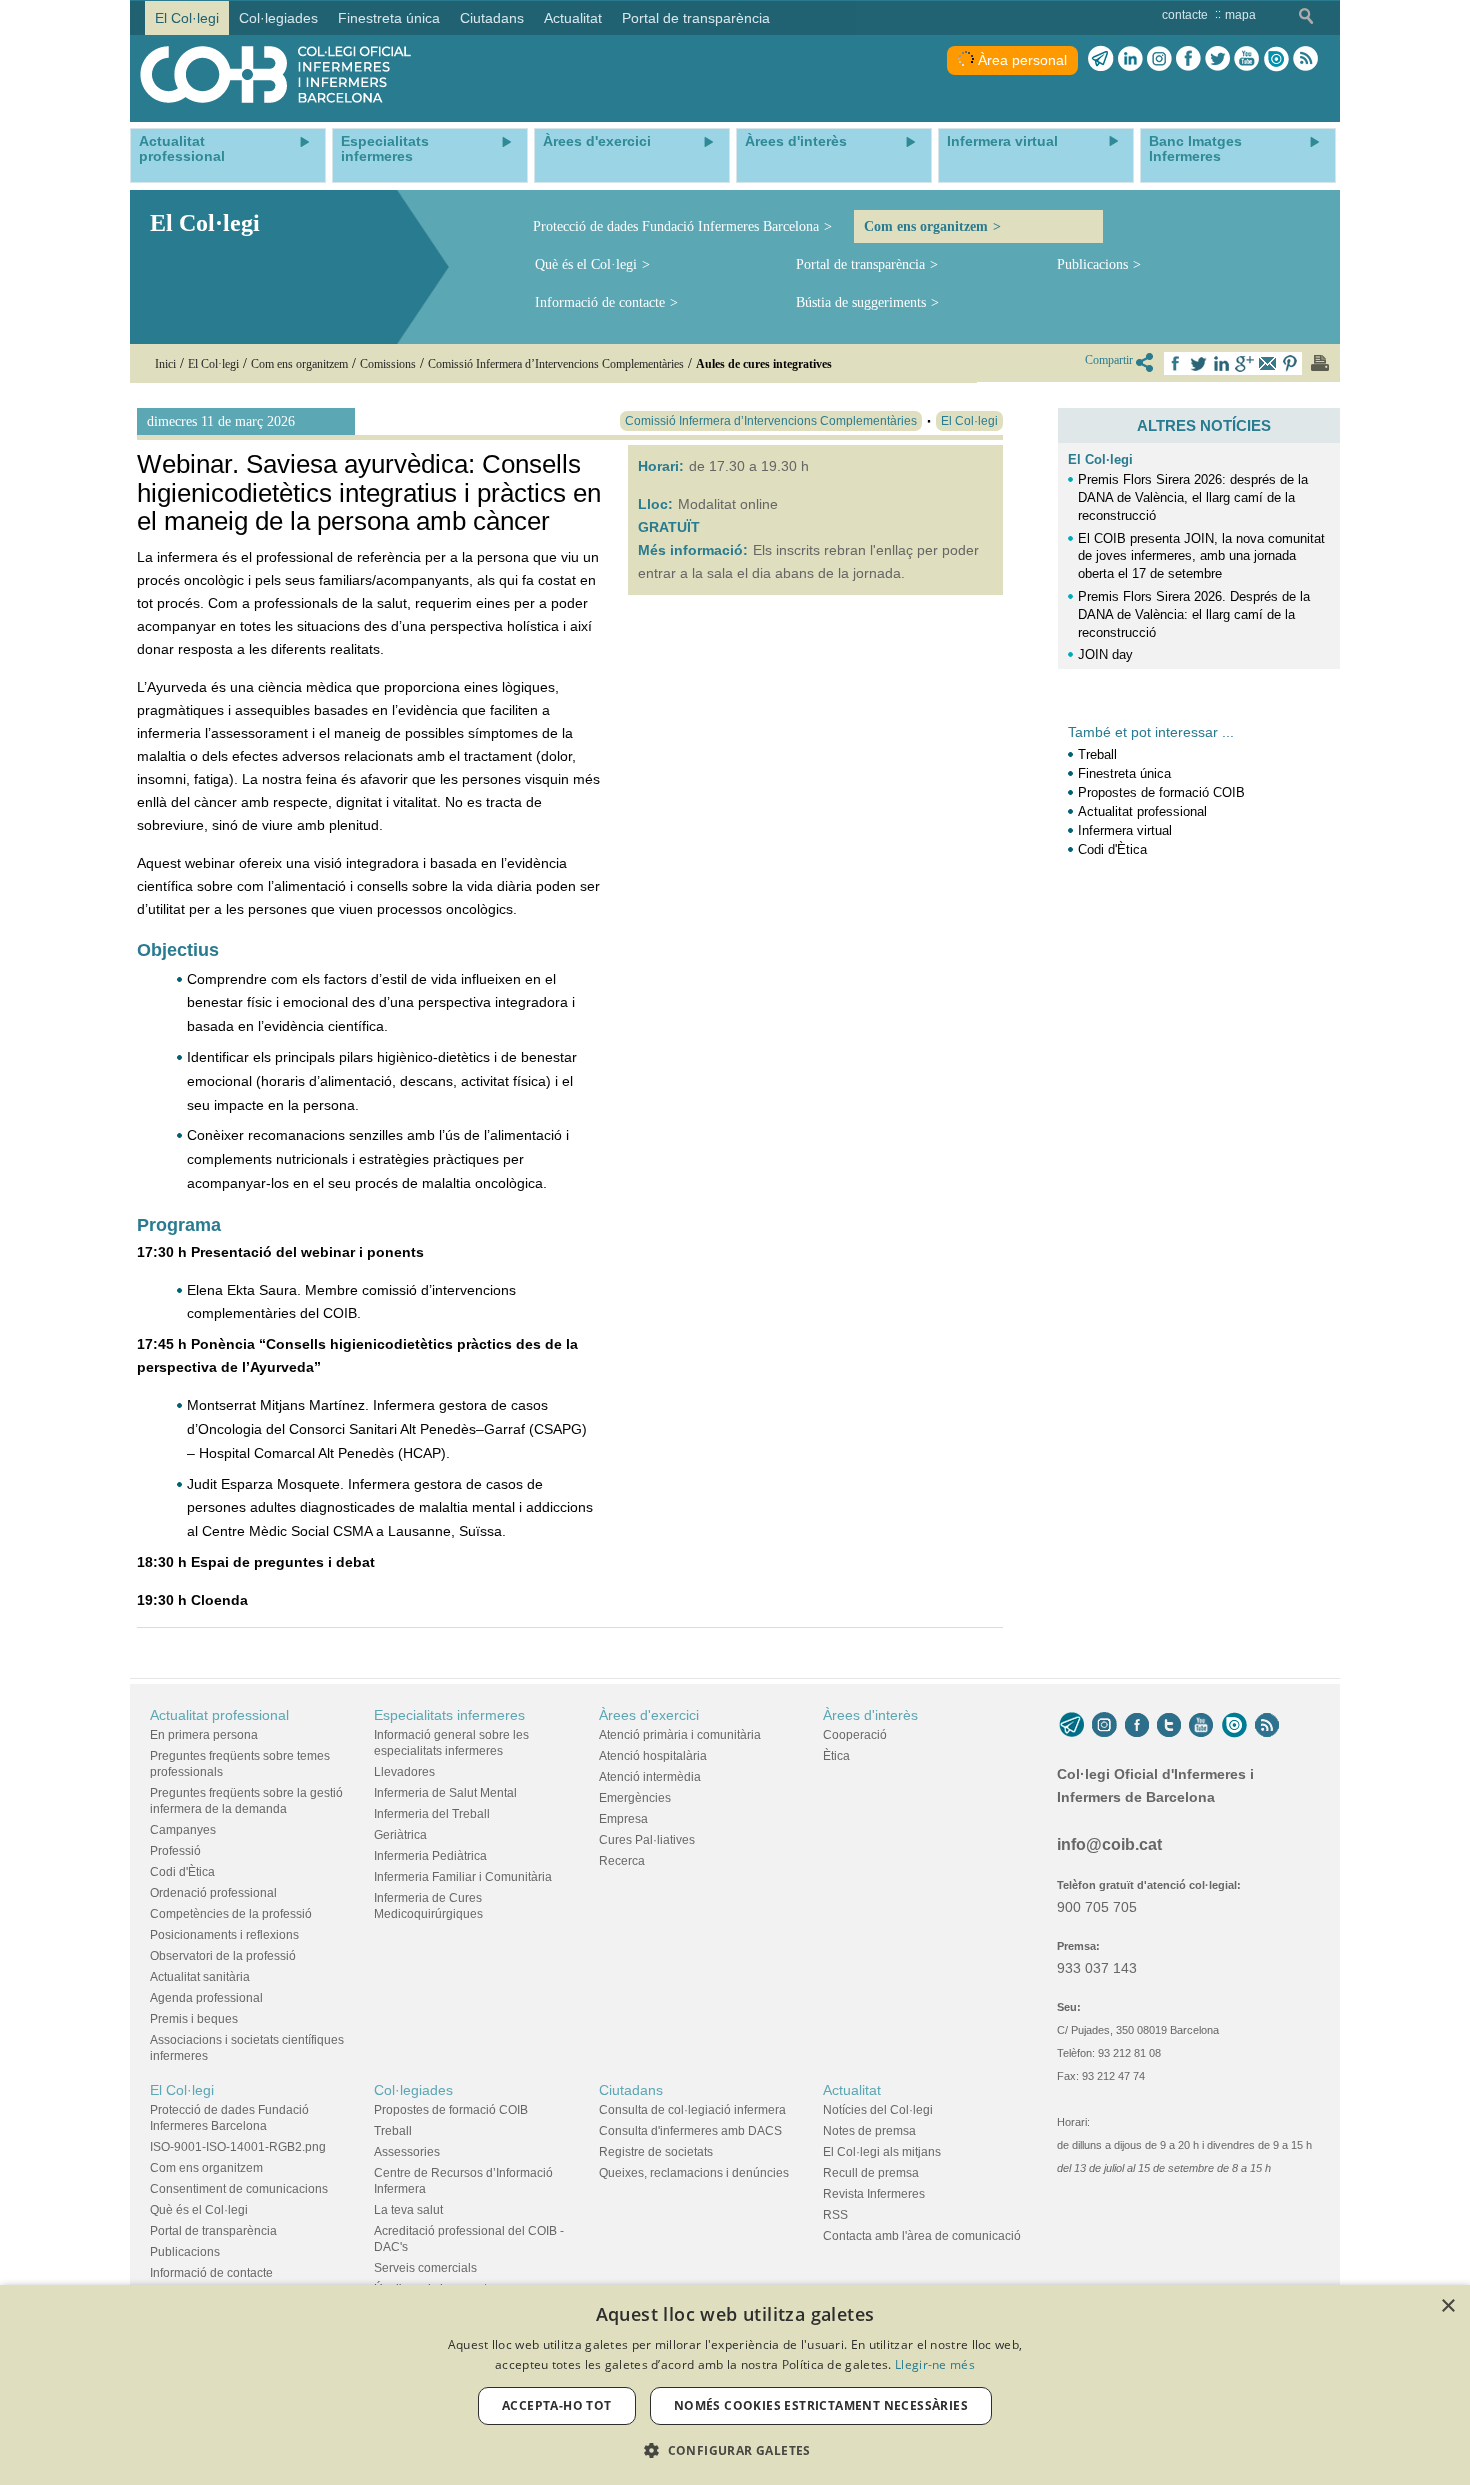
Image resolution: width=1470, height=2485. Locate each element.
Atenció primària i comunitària (680, 1735)
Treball (1097, 754)
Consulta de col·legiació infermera (692, 2110)
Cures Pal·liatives (647, 1840)
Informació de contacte (600, 302)
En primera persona (204, 1735)
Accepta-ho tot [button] (557, 2405)
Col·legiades (413, 2090)
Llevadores (404, 1772)
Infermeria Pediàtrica (430, 1856)
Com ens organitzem (926, 226)
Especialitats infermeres (449, 1715)
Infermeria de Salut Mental (445, 1793)
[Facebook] (1188, 59)
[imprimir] (1320, 363)
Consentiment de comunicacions (239, 2189)
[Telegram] (1101, 59)
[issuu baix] (1234, 1725)
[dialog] (735, 2385)
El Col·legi (1100, 459)
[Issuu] (1276, 59)
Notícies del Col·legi (878, 2110)
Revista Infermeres (874, 2194)
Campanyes (183, 1830)
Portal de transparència (860, 264)
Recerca (622, 1861)
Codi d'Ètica (1112, 849)
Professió (175, 1851)
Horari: (661, 466)
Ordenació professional (213, 1893)
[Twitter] (1217, 59)
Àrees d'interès (870, 1715)
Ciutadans (631, 2090)
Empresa (623, 1819)
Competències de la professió (231, 1914)
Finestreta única (1124, 773)
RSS (835, 2215)
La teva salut (408, 2210)
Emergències (635, 1798)
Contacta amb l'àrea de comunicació (922, 2236)
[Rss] (1305, 59)
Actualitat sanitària (200, 1977)
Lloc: (655, 504)
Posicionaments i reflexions (224, 1935)
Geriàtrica (400, 1835)
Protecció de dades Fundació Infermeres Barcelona (676, 226)
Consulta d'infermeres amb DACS (690, 2131)
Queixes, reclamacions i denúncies (694, 2173)
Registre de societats (656, 2152)
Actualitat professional (1142, 811)
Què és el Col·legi (586, 264)
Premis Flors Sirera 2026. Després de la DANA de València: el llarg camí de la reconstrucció (1194, 614)
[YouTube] (1201, 1725)
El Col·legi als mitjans (882, 2152)
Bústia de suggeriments (861, 302)
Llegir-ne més (935, 2364)
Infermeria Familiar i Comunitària (463, 1877)
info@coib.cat (1109, 1844)
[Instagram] (1104, 1725)
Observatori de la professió (223, 1956)
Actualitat (852, 2090)
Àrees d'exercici (649, 1715)
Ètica (836, 1756)
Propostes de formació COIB (1161, 792)
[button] (735, 2450)
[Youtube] (1246, 59)
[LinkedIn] (1130, 59)
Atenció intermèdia (650, 1777)
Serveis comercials (425, 2268)
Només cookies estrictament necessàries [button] (821, 2405)
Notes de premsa (869, 2131)
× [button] (1447, 2306)
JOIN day (1105, 654)
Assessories (407, 2152)
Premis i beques (194, 2019)
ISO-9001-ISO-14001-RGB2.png (238, 2147)
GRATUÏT (669, 527)
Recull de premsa (871, 2173)
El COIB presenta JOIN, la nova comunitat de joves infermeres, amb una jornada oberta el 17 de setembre (1201, 556)
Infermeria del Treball (432, 1814)
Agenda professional (206, 1998)
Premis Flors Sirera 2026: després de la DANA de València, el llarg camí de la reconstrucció (1193, 497)
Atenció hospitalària (653, 1756)
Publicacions (1092, 264)
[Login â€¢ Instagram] (1159, 59)
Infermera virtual (1125, 830)
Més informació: (693, 550)
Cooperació (855, 1735)
